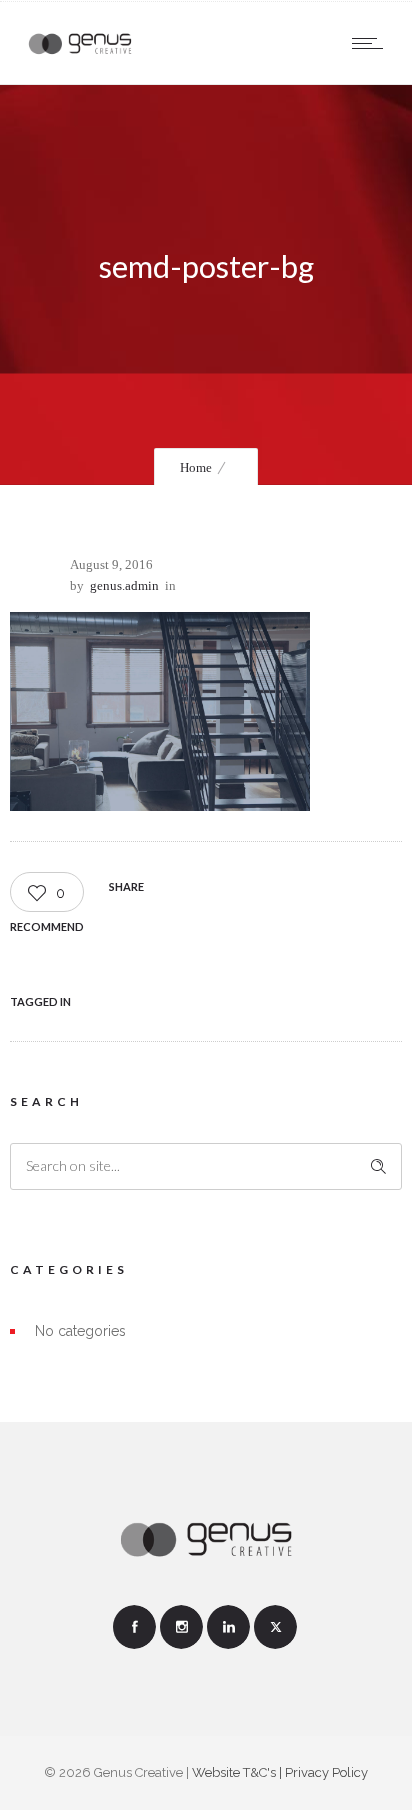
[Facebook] (134, 1627)
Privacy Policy (326, 1772)
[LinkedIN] (228, 1627)
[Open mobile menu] (372, 43)
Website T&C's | (238, 1772)
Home (196, 467)
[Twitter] (275, 1627)
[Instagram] (181, 1627)
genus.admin (124, 585)
